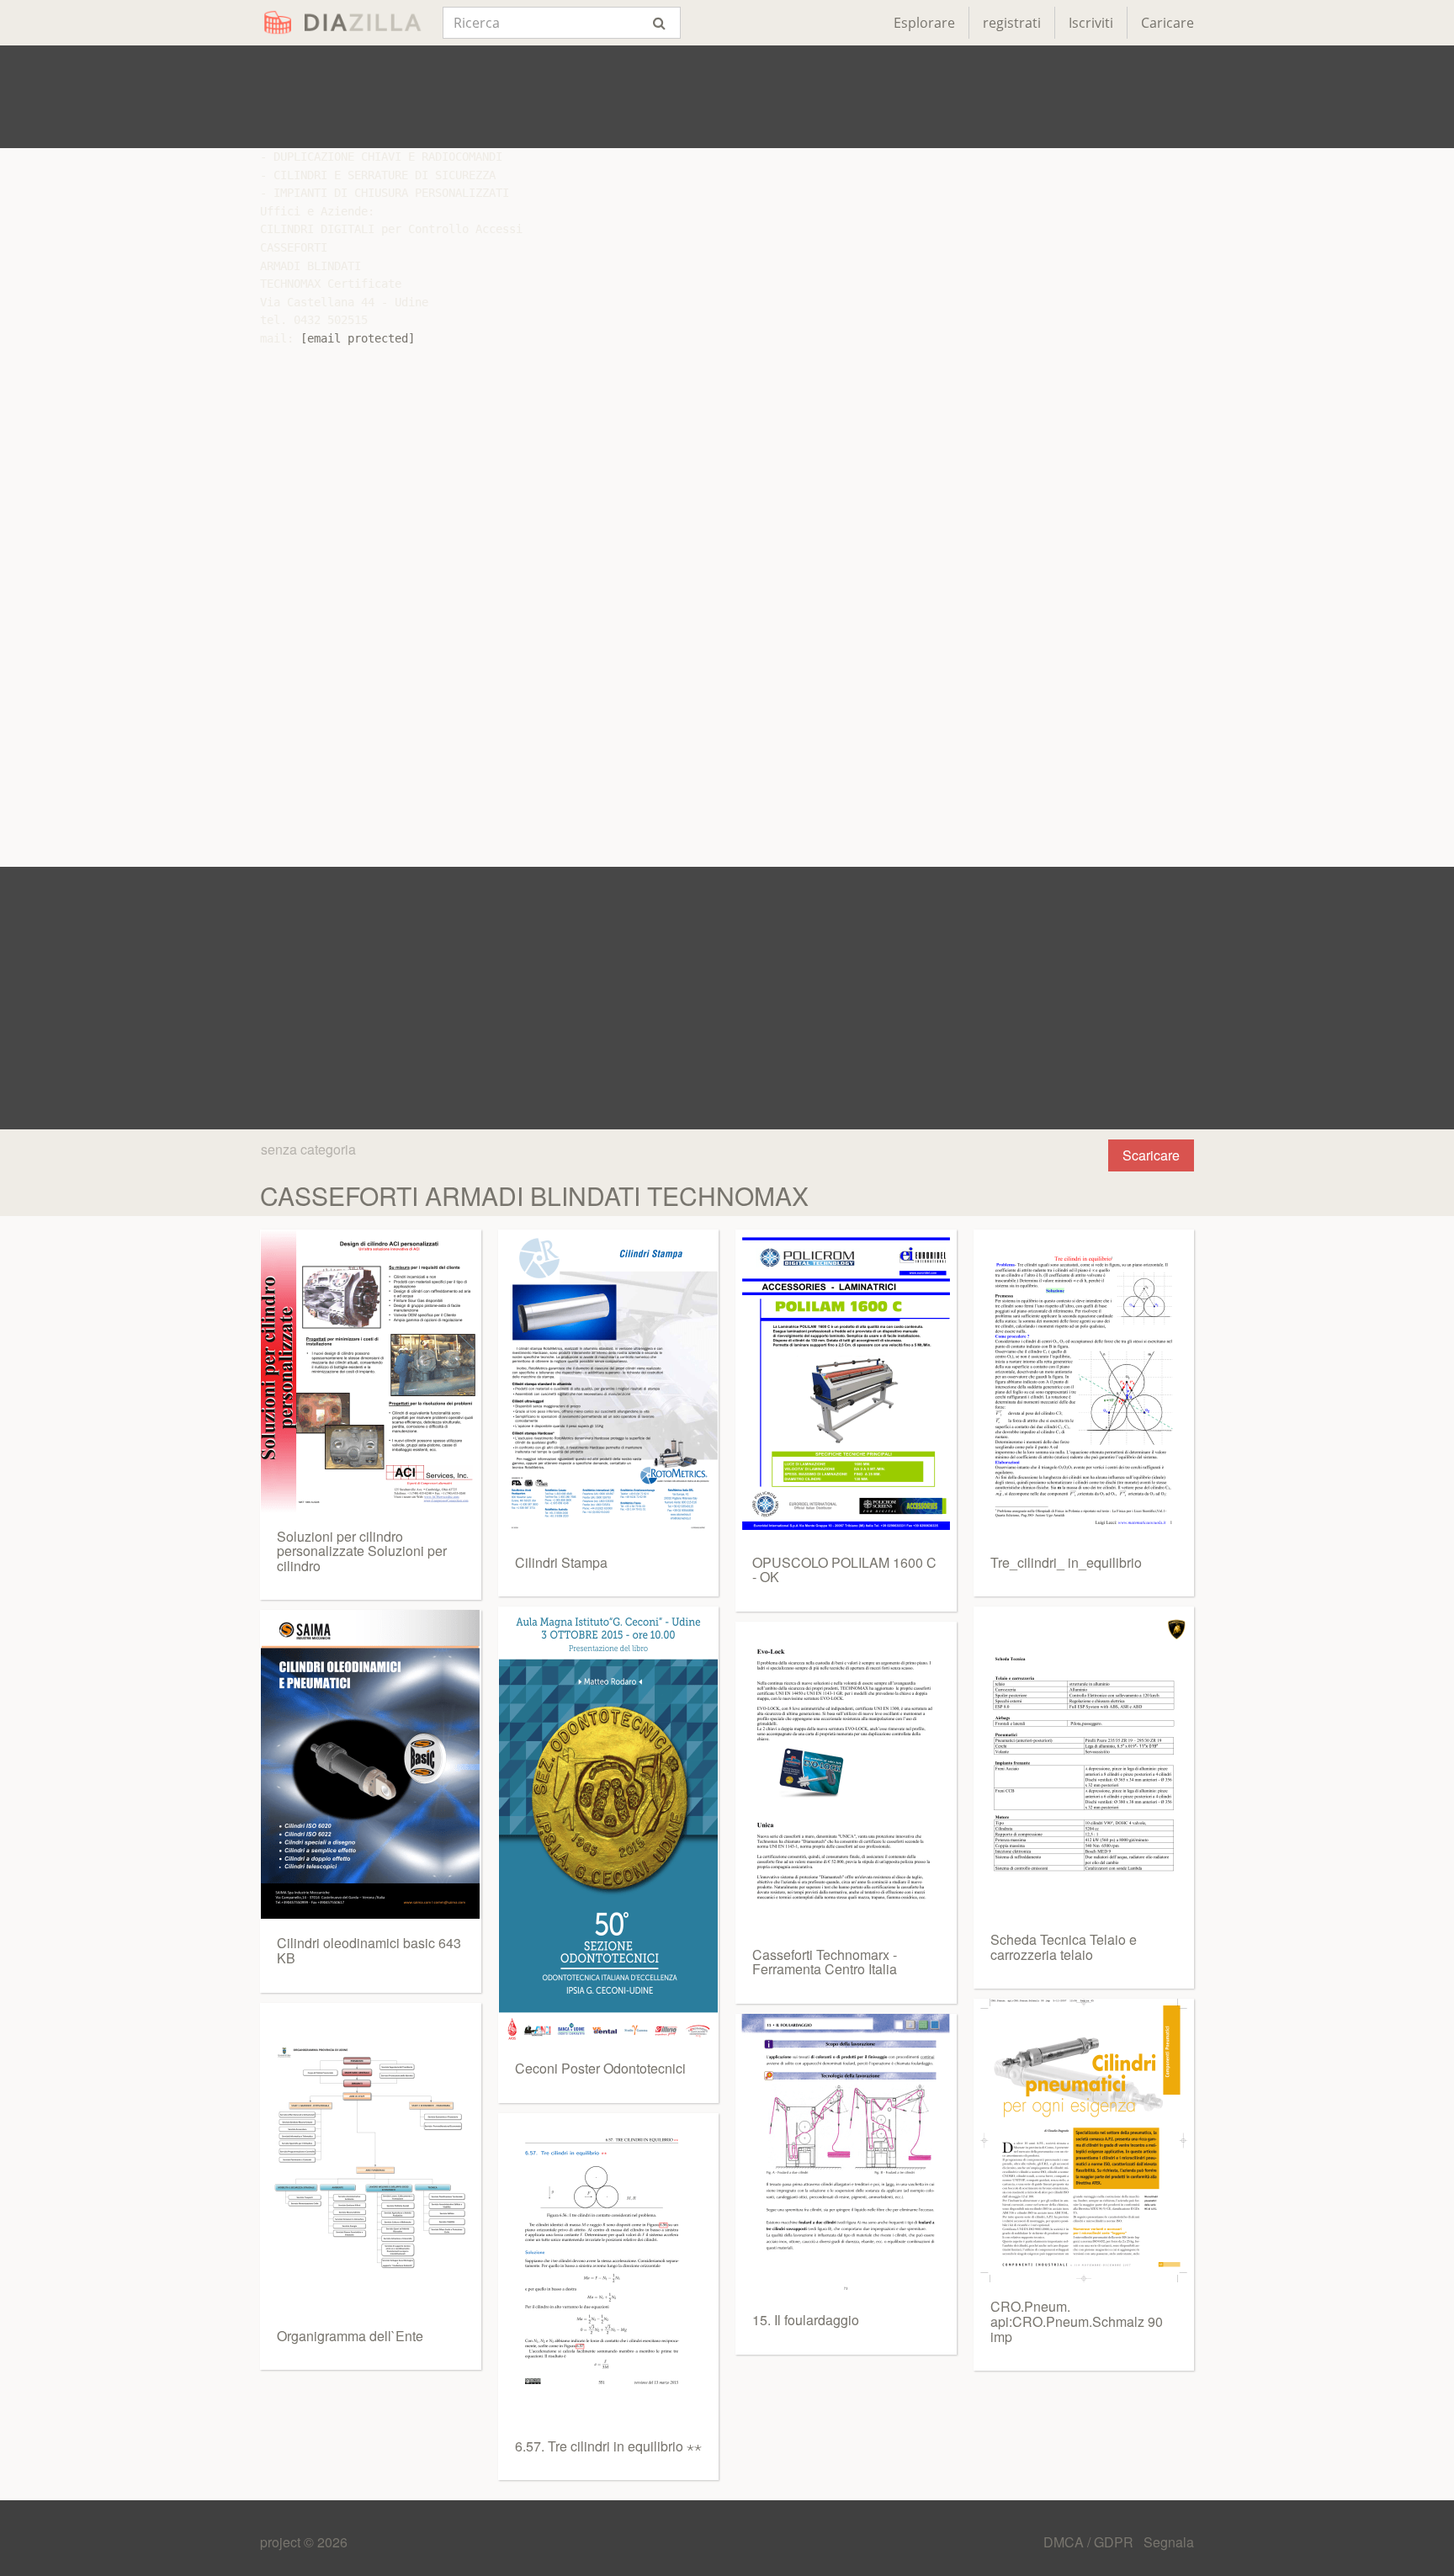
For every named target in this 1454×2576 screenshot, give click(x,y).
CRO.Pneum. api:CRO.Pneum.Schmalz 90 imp (1077, 2321)
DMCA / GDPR (1090, 2542)
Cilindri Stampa (561, 1562)
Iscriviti (1091, 23)
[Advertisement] (727, 97)
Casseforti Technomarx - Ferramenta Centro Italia (825, 1962)
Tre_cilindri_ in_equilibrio (1066, 1562)
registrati (1012, 23)
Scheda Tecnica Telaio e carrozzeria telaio (1064, 1947)
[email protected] (358, 338)
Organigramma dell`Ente (350, 2336)
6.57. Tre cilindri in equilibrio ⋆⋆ (608, 2446)
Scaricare (1151, 1155)
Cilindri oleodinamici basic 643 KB (369, 1950)
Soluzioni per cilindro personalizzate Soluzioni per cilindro (362, 1551)
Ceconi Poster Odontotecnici (600, 2068)
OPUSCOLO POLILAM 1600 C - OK (844, 1570)
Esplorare (924, 23)
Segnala (1169, 2542)
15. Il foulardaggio (806, 2320)
